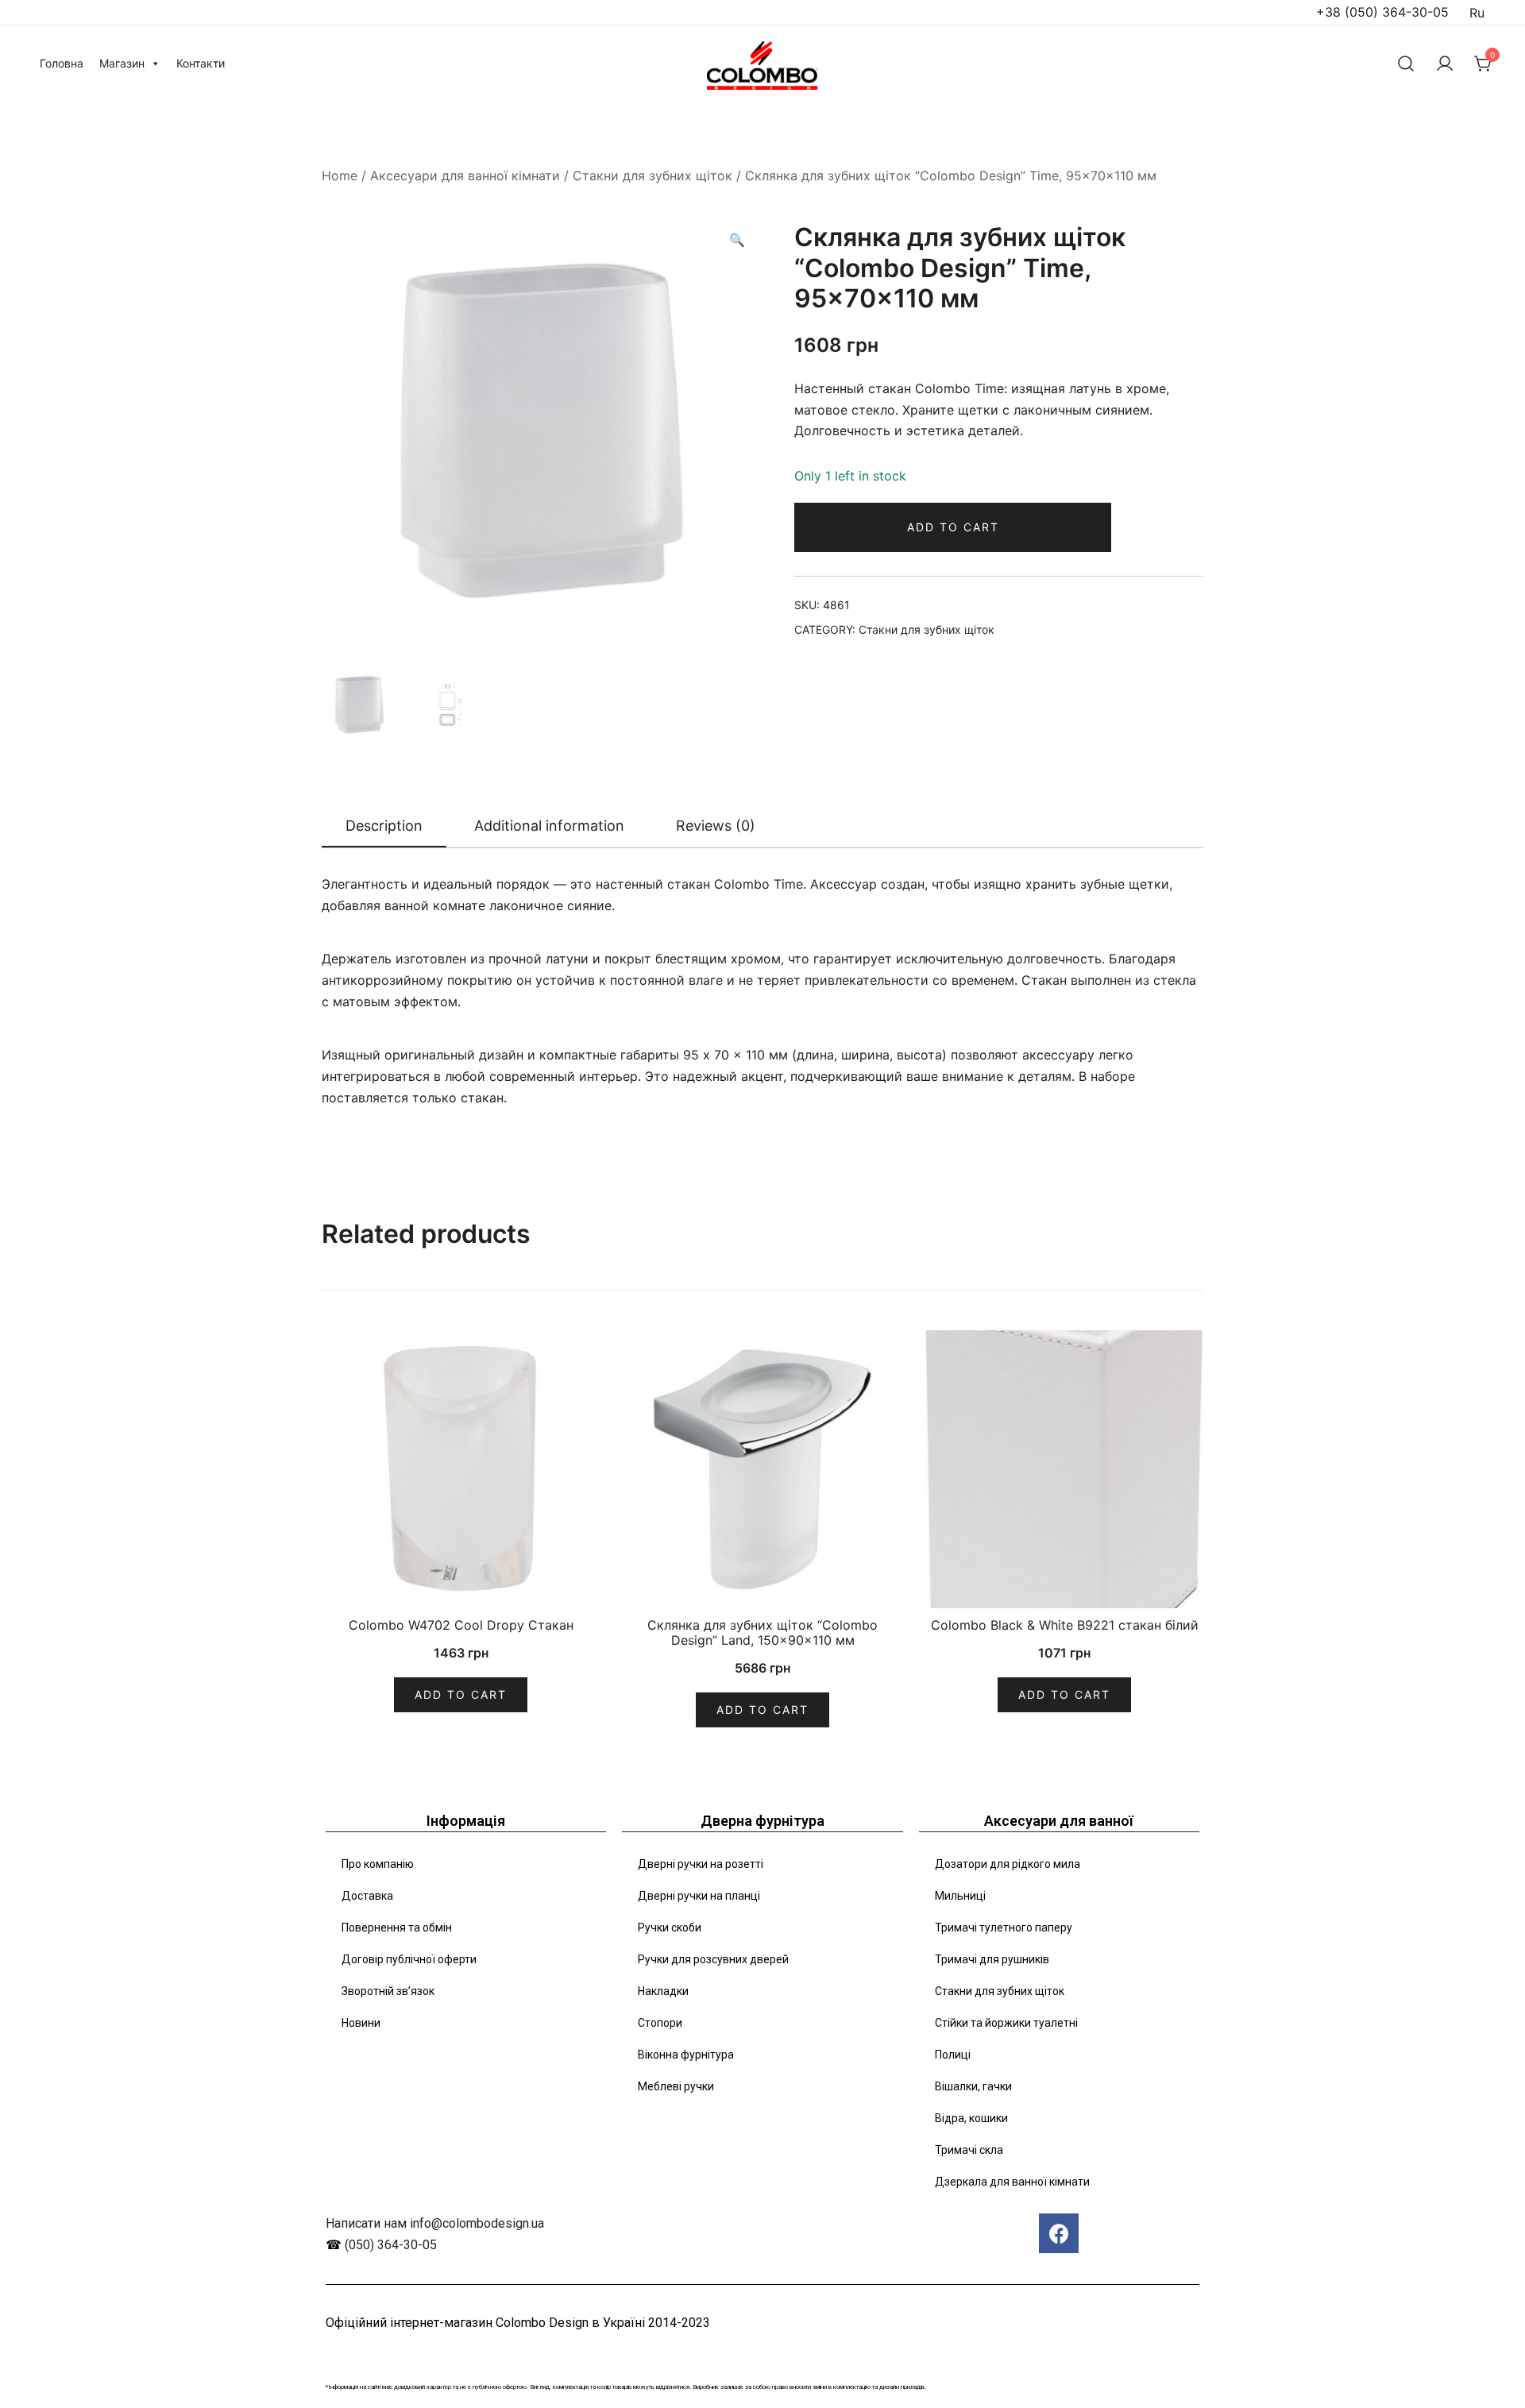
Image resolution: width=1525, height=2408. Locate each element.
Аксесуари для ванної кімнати (465, 176)
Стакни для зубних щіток (652, 176)
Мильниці (960, 1896)
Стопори (660, 2023)
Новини (361, 2023)
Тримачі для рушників (992, 1959)
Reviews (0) (716, 826)
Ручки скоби (670, 1928)
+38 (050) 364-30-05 (1382, 12)
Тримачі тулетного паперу (1004, 1928)
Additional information (549, 826)
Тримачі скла (969, 2150)
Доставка (367, 1896)
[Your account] (1445, 64)
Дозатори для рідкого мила (1008, 1864)
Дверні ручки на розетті (701, 1864)
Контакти (201, 63)
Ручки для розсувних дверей (713, 1959)
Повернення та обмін (397, 1928)
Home (340, 176)
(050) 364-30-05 (391, 2245)
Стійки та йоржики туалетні (1006, 2023)
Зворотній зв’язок (388, 1991)
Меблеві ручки (676, 2086)
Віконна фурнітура (686, 2055)
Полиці (953, 2055)
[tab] (384, 827)
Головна (62, 63)
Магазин (122, 63)
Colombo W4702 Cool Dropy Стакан (461, 1625)
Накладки (663, 1991)
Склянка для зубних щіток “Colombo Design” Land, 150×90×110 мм (762, 1632)
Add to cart (953, 527)
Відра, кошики (971, 2118)
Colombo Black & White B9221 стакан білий (1065, 1625)
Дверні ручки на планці (699, 1896)
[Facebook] (1059, 2233)
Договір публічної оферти (409, 1959)
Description (384, 826)
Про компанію (378, 1864)
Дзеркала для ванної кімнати (1012, 2182)
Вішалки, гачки (973, 2086)
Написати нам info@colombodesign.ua (435, 2223)
